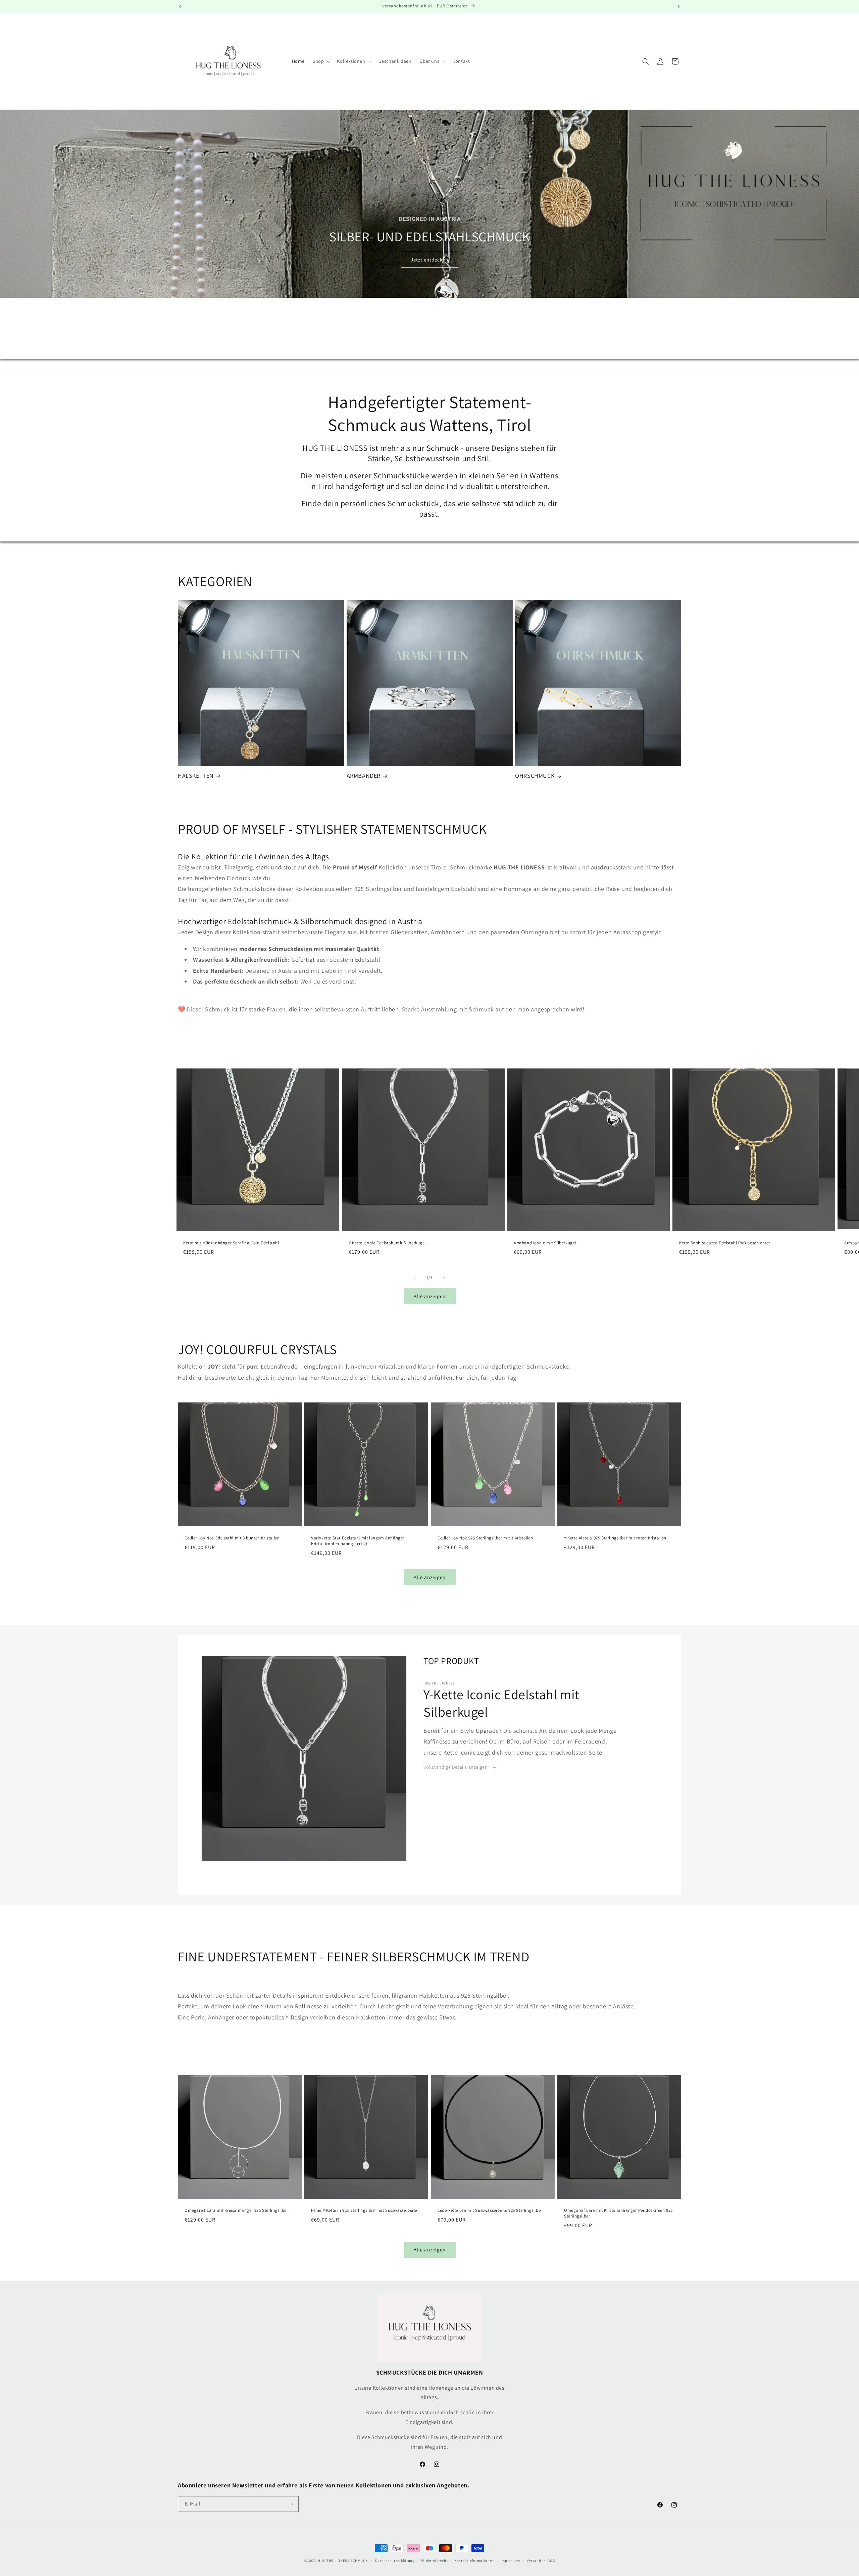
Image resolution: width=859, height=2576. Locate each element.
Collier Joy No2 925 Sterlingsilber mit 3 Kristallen (485, 1538)
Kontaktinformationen (474, 2561)
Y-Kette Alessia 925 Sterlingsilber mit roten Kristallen (615, 1538)
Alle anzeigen (430, 1296)
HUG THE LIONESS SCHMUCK (343, 2561)
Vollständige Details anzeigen (456, 1767)
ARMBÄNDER (364, 776)
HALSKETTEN (196, 776)
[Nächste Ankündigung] (679, 6)
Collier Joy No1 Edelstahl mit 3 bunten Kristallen (232, 1538)
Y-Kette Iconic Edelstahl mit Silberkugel (387, 1243)
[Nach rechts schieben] (444, 1278)
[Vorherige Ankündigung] (180, 6)
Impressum (510, 2561)
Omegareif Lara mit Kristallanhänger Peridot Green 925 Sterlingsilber (618, 2213)
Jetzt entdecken (429, 260)
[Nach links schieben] (415, 1278)
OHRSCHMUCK (535, 776)
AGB (551, 2561)
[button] (321, 61)
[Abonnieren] (291, 2504)
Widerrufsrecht (434, 2561)
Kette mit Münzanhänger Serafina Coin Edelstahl (231, 1243)
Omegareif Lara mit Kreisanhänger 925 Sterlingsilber (236, 2210)
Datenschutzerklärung (395, 2561)
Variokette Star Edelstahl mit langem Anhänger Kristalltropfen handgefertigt (358, 1541)
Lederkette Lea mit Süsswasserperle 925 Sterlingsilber (490, 2210)
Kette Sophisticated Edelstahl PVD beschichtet (725, 1243)
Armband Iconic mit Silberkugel (545, 1243)
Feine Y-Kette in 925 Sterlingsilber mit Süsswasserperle (364, 2210)
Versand (534, 2561)
